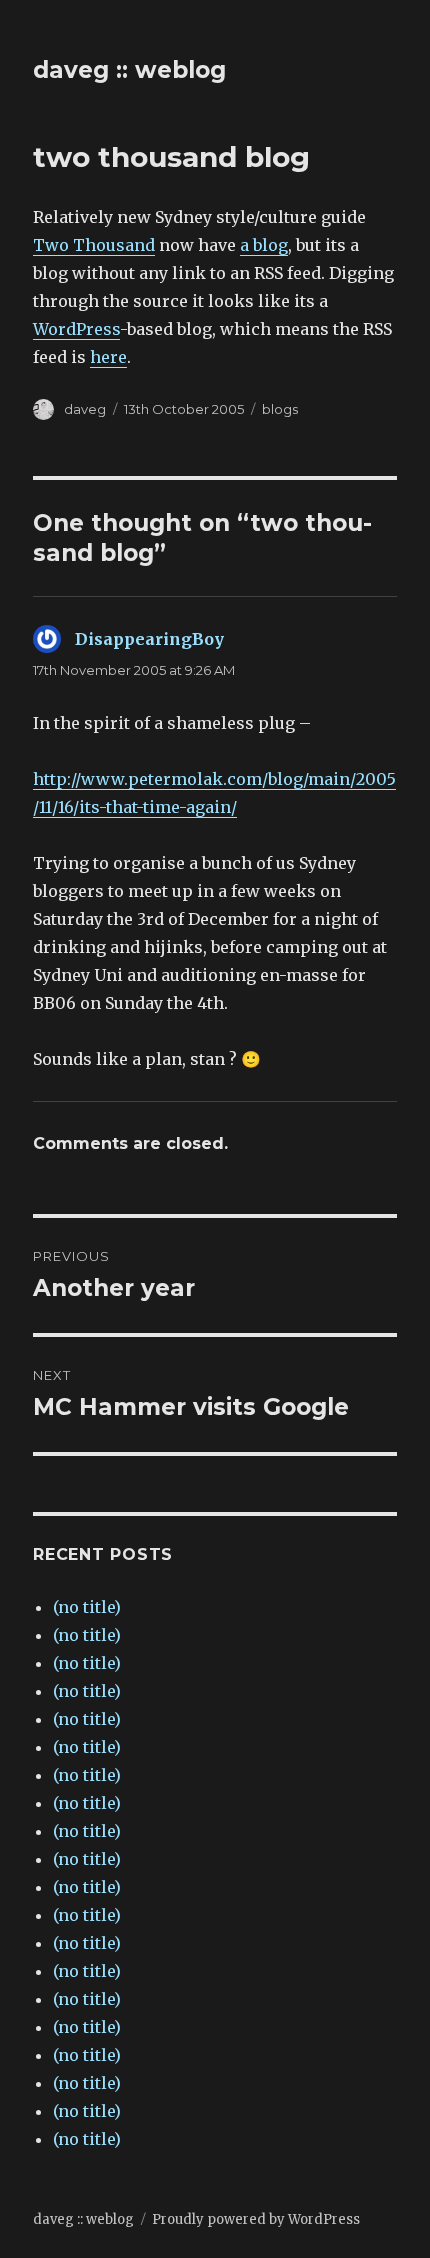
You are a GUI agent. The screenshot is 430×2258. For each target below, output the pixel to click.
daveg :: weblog (129, 70)
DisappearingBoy (149, 639)
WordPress (76, 329)
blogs (280, 409)
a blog (264, 245)
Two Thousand (94, 245)
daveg (85, 409)
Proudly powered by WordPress (256, 2219)
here (108, 357)
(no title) (87, 1607)
